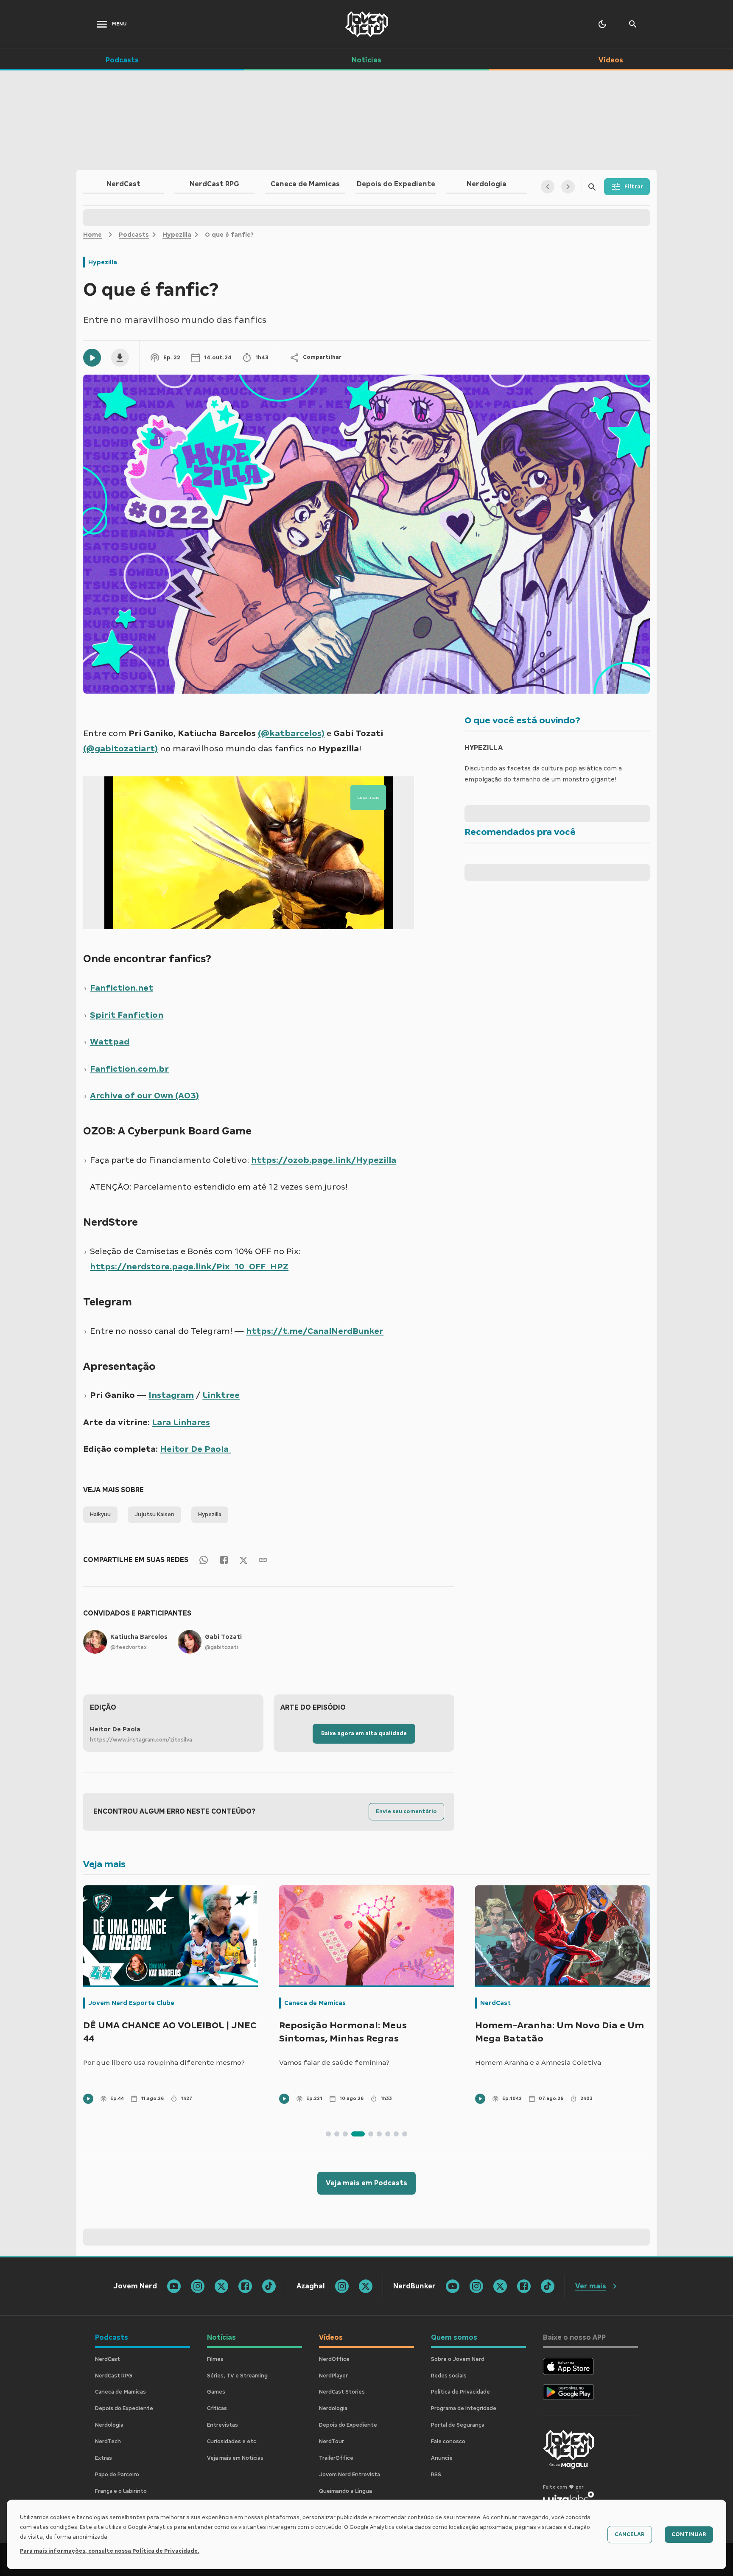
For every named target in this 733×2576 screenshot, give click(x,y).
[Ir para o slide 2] (337, 2134)
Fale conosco (448, 2442)
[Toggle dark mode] (602, 24)
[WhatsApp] (204, 1560)
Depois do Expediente (124, 2408)
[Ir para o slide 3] (345, 2134)
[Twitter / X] (243, 1560)
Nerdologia (109, 2425)
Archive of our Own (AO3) (144, 1095)
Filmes (215, 2359)
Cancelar (630, 2534)
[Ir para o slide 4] (354, 2134)
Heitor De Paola (195, 1449)
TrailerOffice (336, 2458)
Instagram (171, 1395)
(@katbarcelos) (291, 733)
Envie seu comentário (406, 1812)
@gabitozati (221, 1647)
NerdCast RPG (114, 2376)
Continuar (689, 2534)
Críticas (217, 2408)
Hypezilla (177, 235)
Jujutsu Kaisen (154, 1515)
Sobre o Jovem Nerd (458, 2359)
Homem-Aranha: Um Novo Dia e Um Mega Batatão (364, 2032)
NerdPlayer (333, 2376)
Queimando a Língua (346, 2491)
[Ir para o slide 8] (396, 2134)
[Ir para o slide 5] (366, 2134)
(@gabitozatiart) (120, 748)
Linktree (221, 1395)
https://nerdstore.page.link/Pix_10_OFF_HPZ (189, 1266)
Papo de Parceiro (117, 2475)
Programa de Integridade (464, 2408)
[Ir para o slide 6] (379, 2134)
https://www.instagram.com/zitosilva (141, 1740)
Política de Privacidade (460, 2392)
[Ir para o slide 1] (328, 2134)
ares (201, 1422)
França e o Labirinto (121, 2491)
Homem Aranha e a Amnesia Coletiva (342, 2062)
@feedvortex (129, 1647)
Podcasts (134, 235)
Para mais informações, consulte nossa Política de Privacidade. (110, 2551)
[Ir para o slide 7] (388, 2134)
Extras (104, 2458)
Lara (161, 1422)
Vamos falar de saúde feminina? (138, 2062)
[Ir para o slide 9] (405, 2134)
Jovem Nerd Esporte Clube (523, 2003)
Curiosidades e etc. (232, 2442)
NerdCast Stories (342, 2392)
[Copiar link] (263, 1560)
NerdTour (332, 2442)
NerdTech (108, 2442)
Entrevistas (222, 2425)
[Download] (120, 358)
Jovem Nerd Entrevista (350, 2475)
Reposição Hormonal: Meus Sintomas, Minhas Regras (147, 2032)
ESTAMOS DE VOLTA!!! (512, 2062)
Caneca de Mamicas (119, 2003)
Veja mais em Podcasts (366, 2183)
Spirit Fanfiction (127, 1015)
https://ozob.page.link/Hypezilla (324, 1160)
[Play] (92, 358)
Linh (181, 1422)
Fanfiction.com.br (129, 1069)
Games (216, 2392)
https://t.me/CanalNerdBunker (315, 1331)
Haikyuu (100, 1515)
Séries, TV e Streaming (237, 2376)
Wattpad (110, 1042)
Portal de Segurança (458, 2425)
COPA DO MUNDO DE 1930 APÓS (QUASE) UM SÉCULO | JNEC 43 (547, 2032)
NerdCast (299, 2003)
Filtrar (634, 187)
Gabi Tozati (223, 1637)
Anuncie (442, 2458)
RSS (436, 2475)
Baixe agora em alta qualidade (364, 1733)
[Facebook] (224, 1560)
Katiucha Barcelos (139, 1637)
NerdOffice (334, 2359)
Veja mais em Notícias (235, 2458)
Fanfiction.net (122, 988)
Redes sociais (449, 2376)
